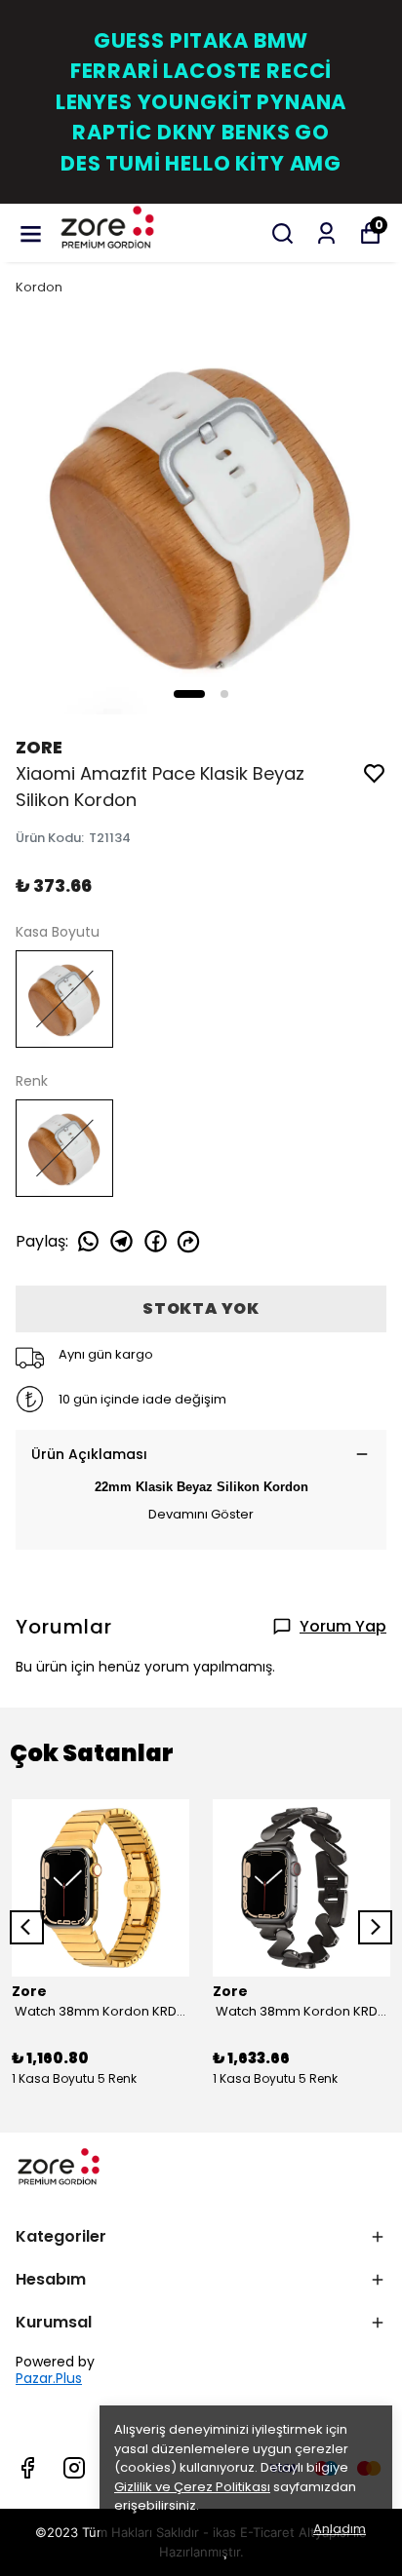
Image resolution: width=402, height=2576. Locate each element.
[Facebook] (27, 2468)
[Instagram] (74, 2468)
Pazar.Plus (49, 2379)
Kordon (39, 287)
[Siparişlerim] (326, 233)
